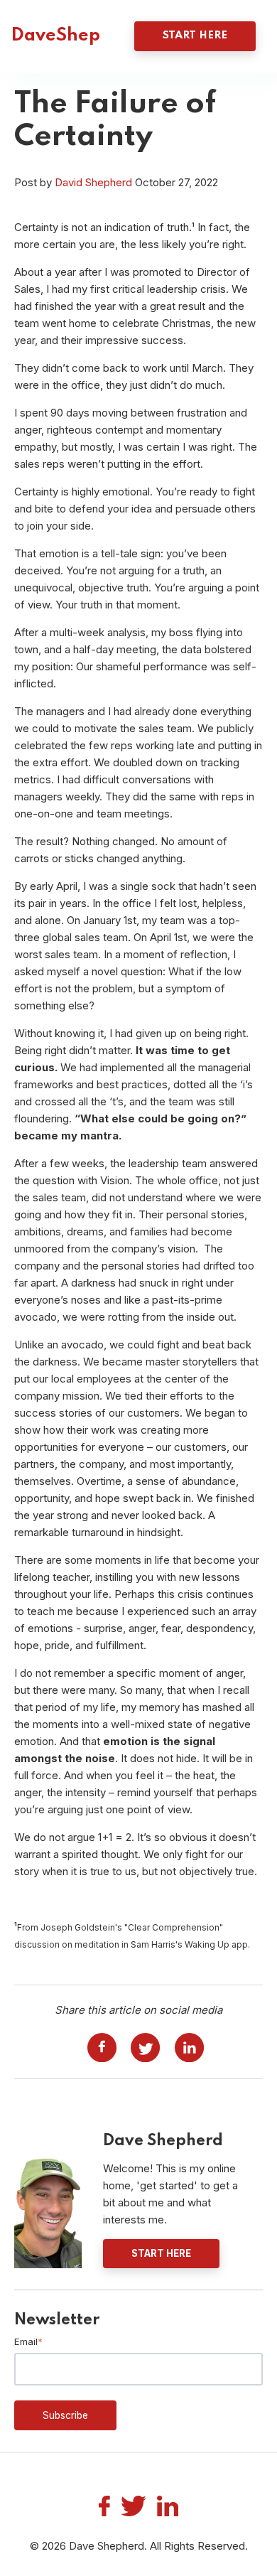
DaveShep (55, 36)
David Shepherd (93, 182)
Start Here (195, 36)
